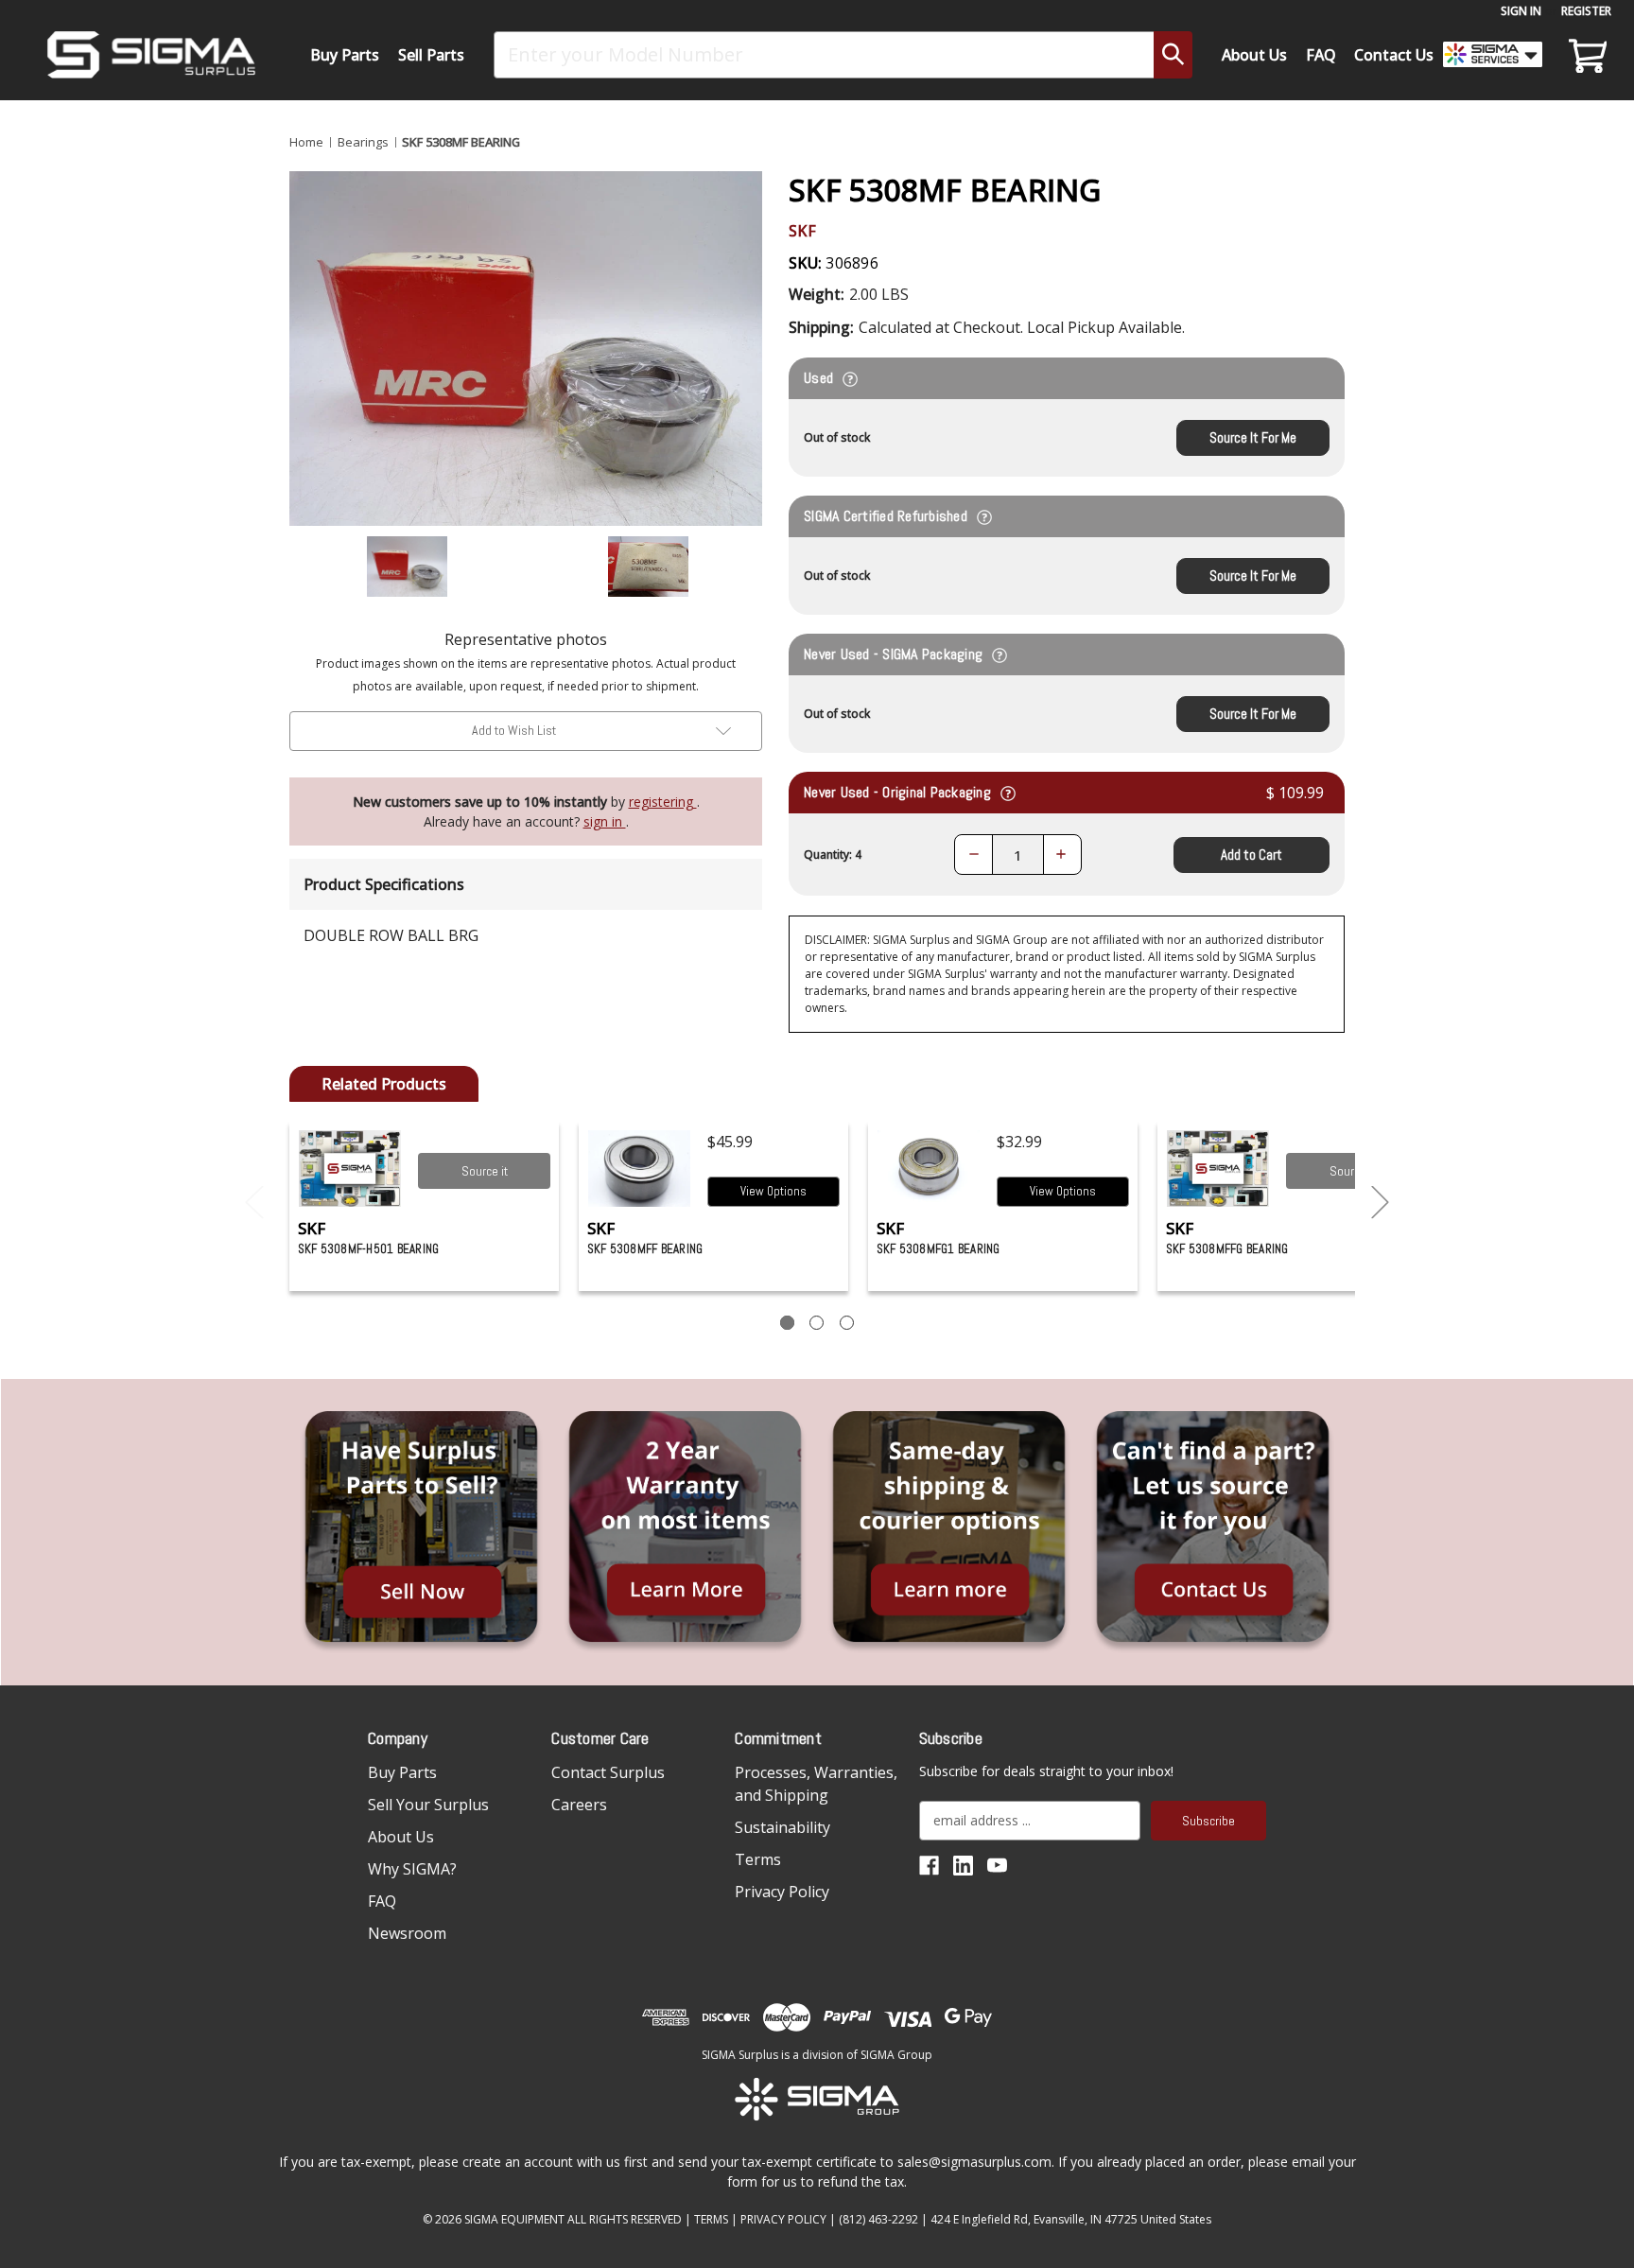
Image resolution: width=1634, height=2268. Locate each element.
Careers (579, 1805)
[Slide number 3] (847, 1323)
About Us (1254, 55)
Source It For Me (1253, 437)
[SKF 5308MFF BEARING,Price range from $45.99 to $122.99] (640, 1169)
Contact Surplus (608, 1772)
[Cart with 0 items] (1585, 55)
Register (1586, 11)
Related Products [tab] (384, 1084)
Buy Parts (345, 55)
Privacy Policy (782, 1892)
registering (663, 802)
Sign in (1521, 11)
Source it (485, 1171)
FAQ (1321, 55)
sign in (605, 821)
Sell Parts (431, 55)
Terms (758, 1859)
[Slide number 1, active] (787, 1323)
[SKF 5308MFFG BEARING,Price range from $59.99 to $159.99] (1218, 1169)
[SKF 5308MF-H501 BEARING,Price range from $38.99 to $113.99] (350, 1169)
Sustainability (782, 1827)
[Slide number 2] (817, 1323)
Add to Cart (1252, 855)
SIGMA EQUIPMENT (514, 2219)
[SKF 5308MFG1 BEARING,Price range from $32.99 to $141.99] (929, 1169)
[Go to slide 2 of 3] (1381, 1203)
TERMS (711, 2219)
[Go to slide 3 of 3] (254, 1203)
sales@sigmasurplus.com (974, 2162)
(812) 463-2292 (878, 2219)
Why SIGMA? (412, 1869)
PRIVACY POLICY (783, 2219)
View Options (774, 1191)
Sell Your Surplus (428, 1805)
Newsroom (407, 1933)
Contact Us (1394, 55)
